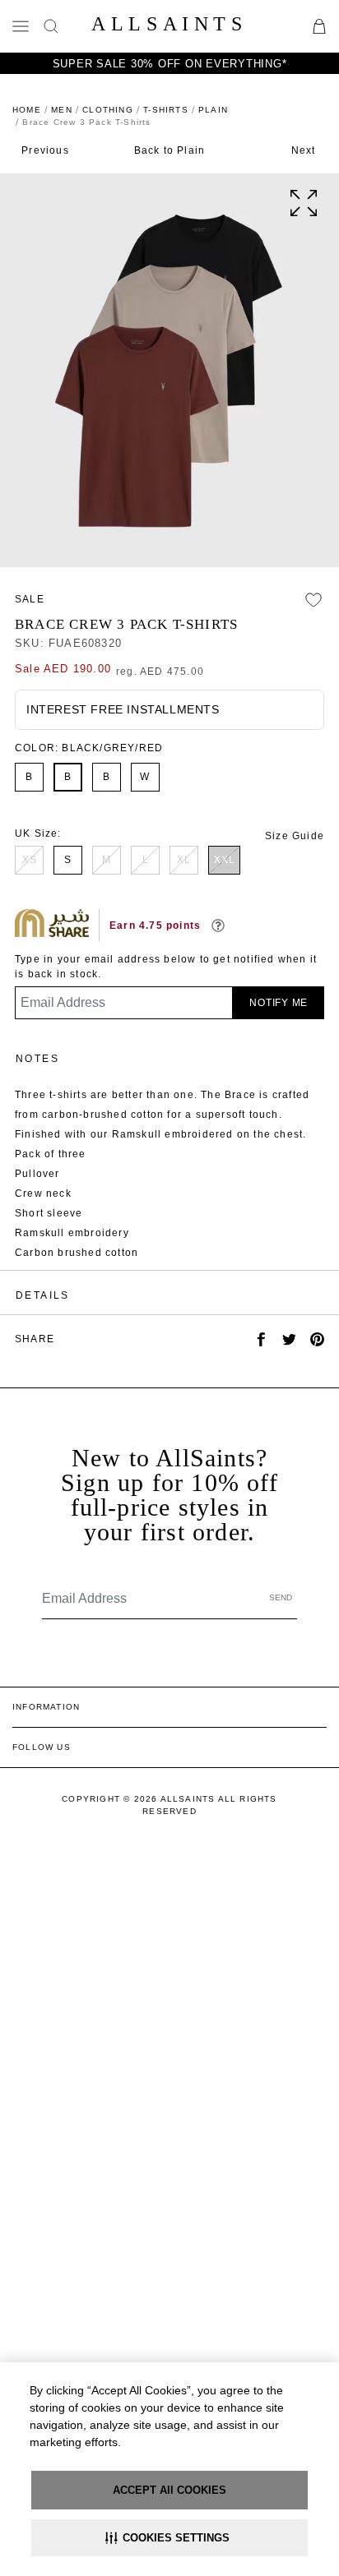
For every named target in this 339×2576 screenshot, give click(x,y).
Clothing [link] (108, 110)
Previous (45, 150)
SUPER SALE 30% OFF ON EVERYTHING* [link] (170, 64)
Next (304, 150)
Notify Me (279, 1003)
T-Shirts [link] (166, 110)
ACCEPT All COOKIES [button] (169, 2490)
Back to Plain (170, 150)
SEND (281, 1597)
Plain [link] (213, 110)
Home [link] (27, 110)
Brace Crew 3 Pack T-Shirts (126, 624)
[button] (169, 2538)
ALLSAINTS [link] (169, 24)
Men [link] (62, 110)
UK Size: (38, 833)
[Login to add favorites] (313, 600)
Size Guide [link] (295, 836)
